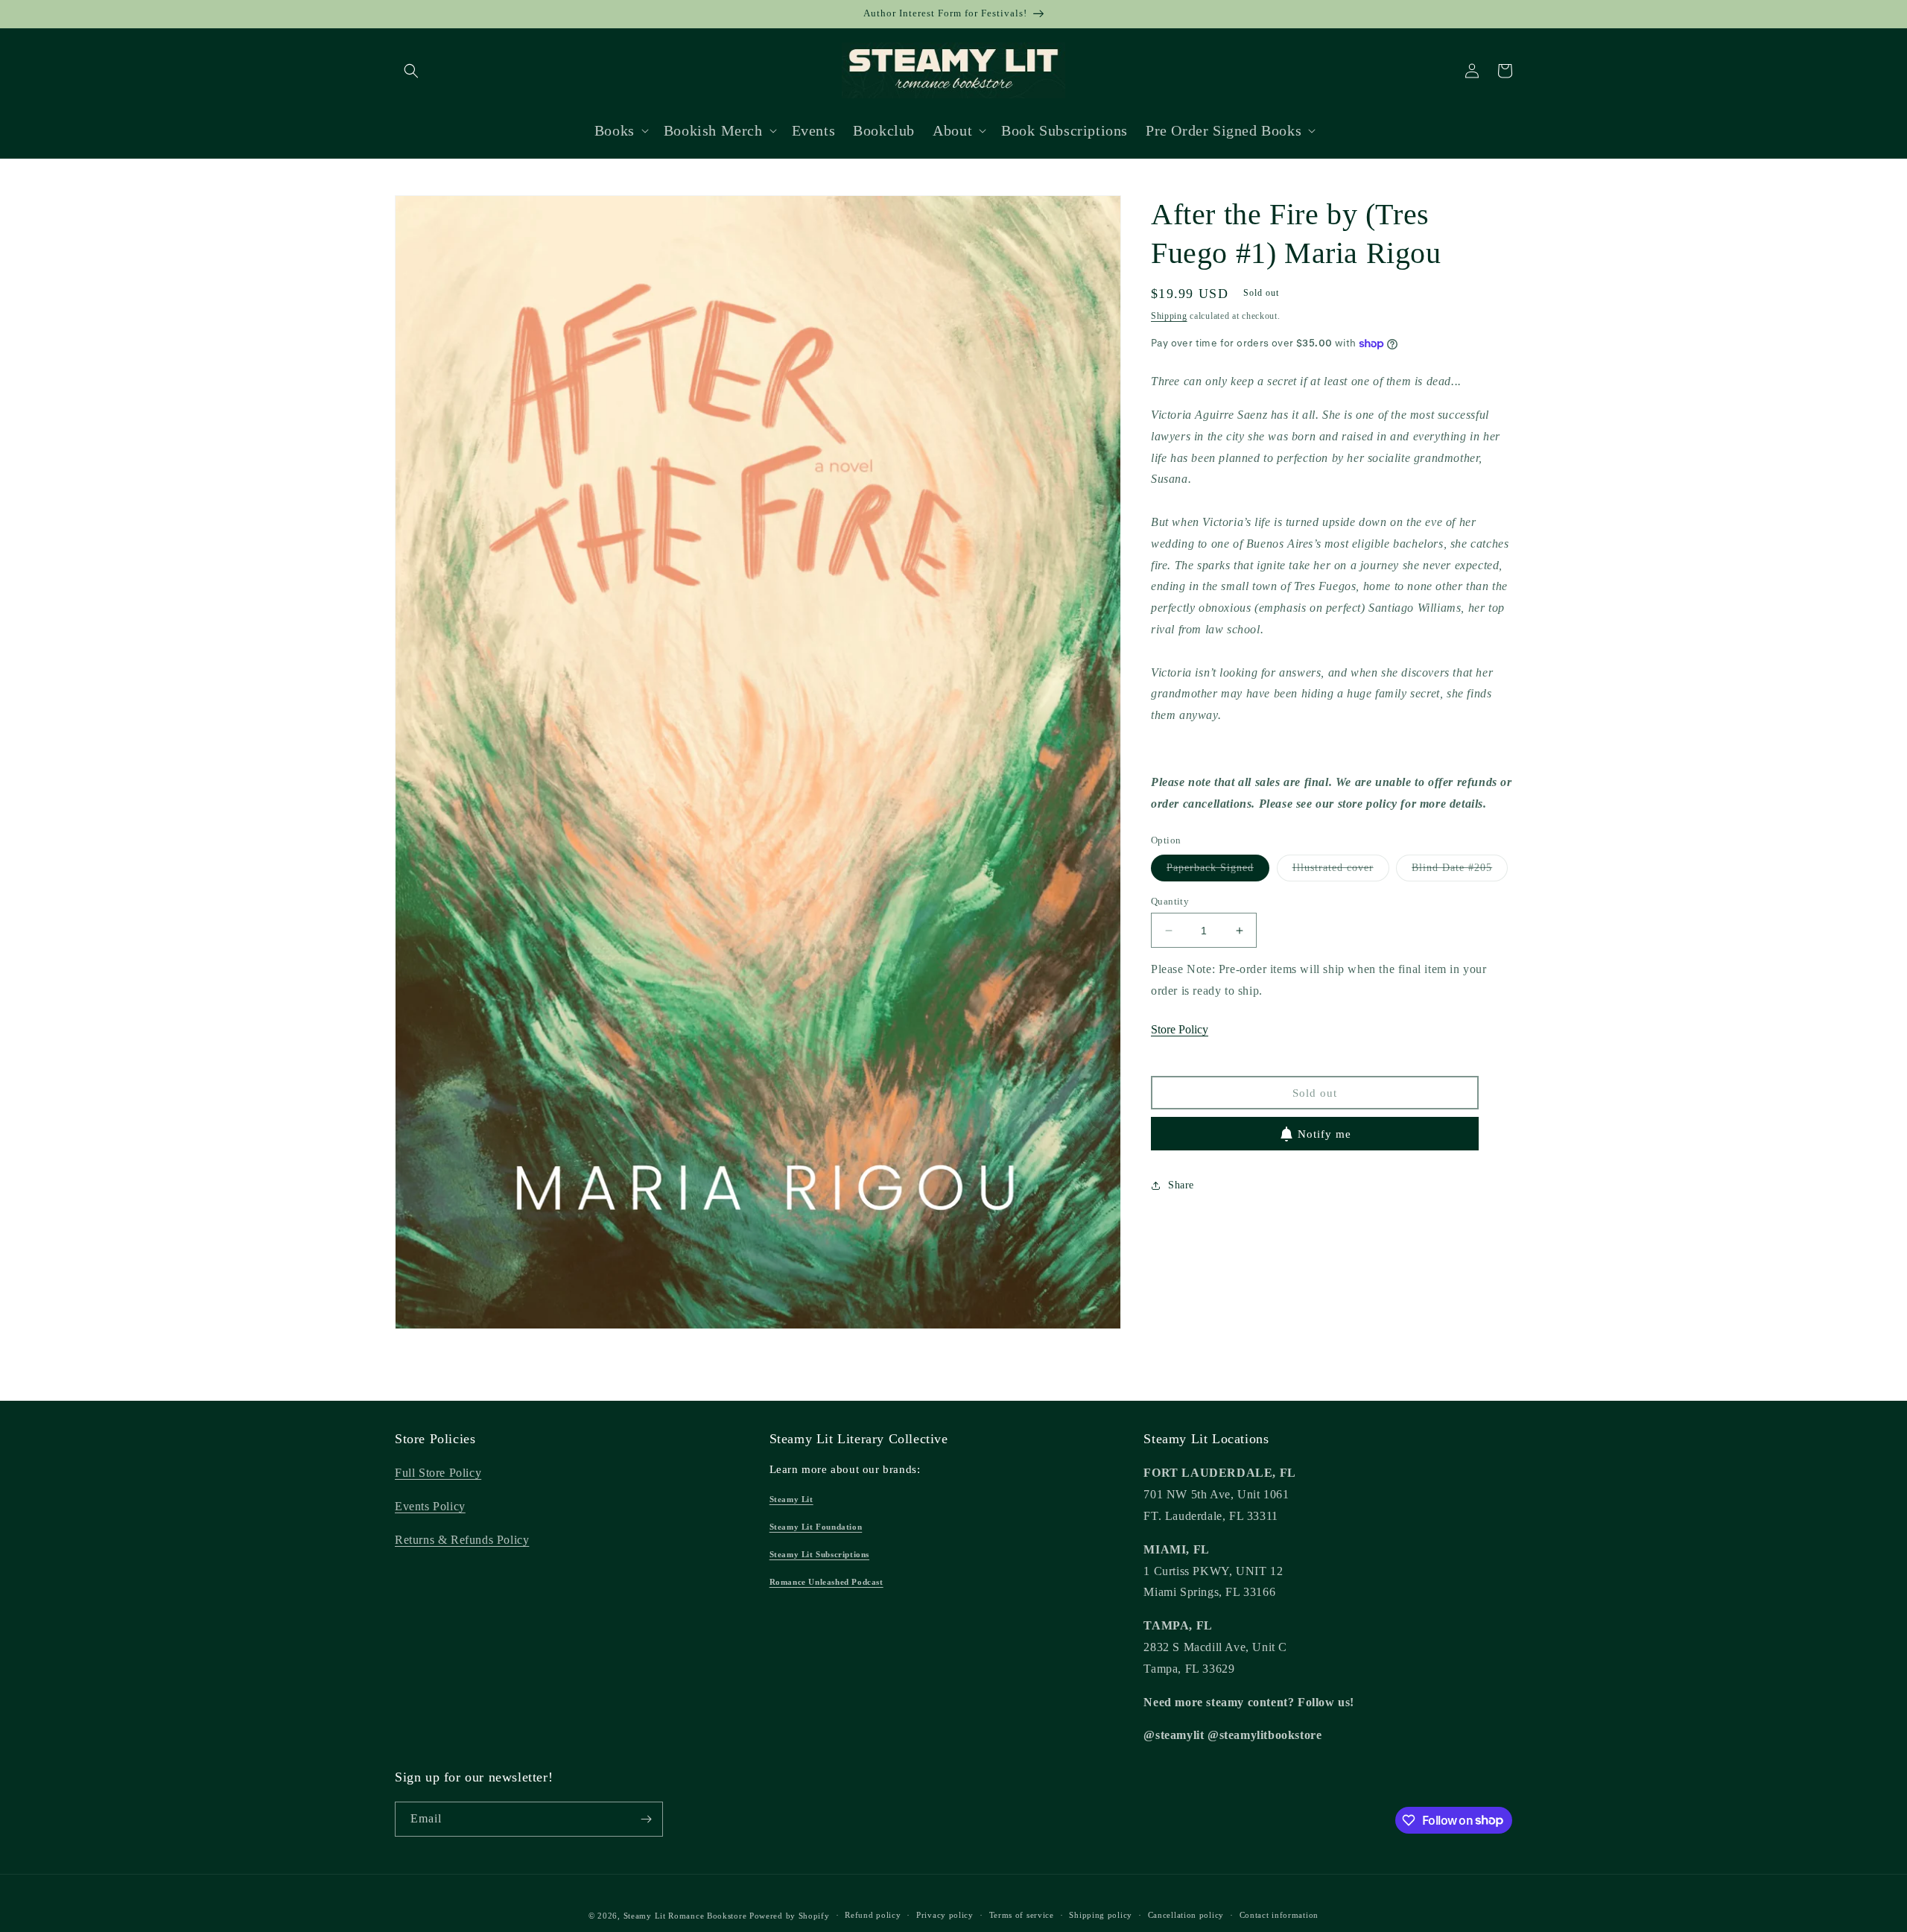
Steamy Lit (791, 1499)
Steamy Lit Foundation (816, 1527)
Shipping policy (1101, 1915)
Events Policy (430, 1506)
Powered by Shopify (790, 1916)
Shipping (1169, 316)
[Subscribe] (646, 1819)
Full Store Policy (438, 1473)
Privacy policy (945, 1915)
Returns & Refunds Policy (462, 1540)
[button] (411, 71)
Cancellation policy (1186, 1915)
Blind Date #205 (1460, 871)
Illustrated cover (1341, 871)
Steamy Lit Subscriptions (819, 1554)
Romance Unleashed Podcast (826, 1582)
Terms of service (1022, 1915)
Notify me (1324, 1134)
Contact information (1279, 1915)
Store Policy (1180, 1029)
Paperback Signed (1218, 871)
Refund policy (873, 1915)
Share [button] (1181, 1185)
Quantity (1170, 901)
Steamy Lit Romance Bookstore (685, 1916)
